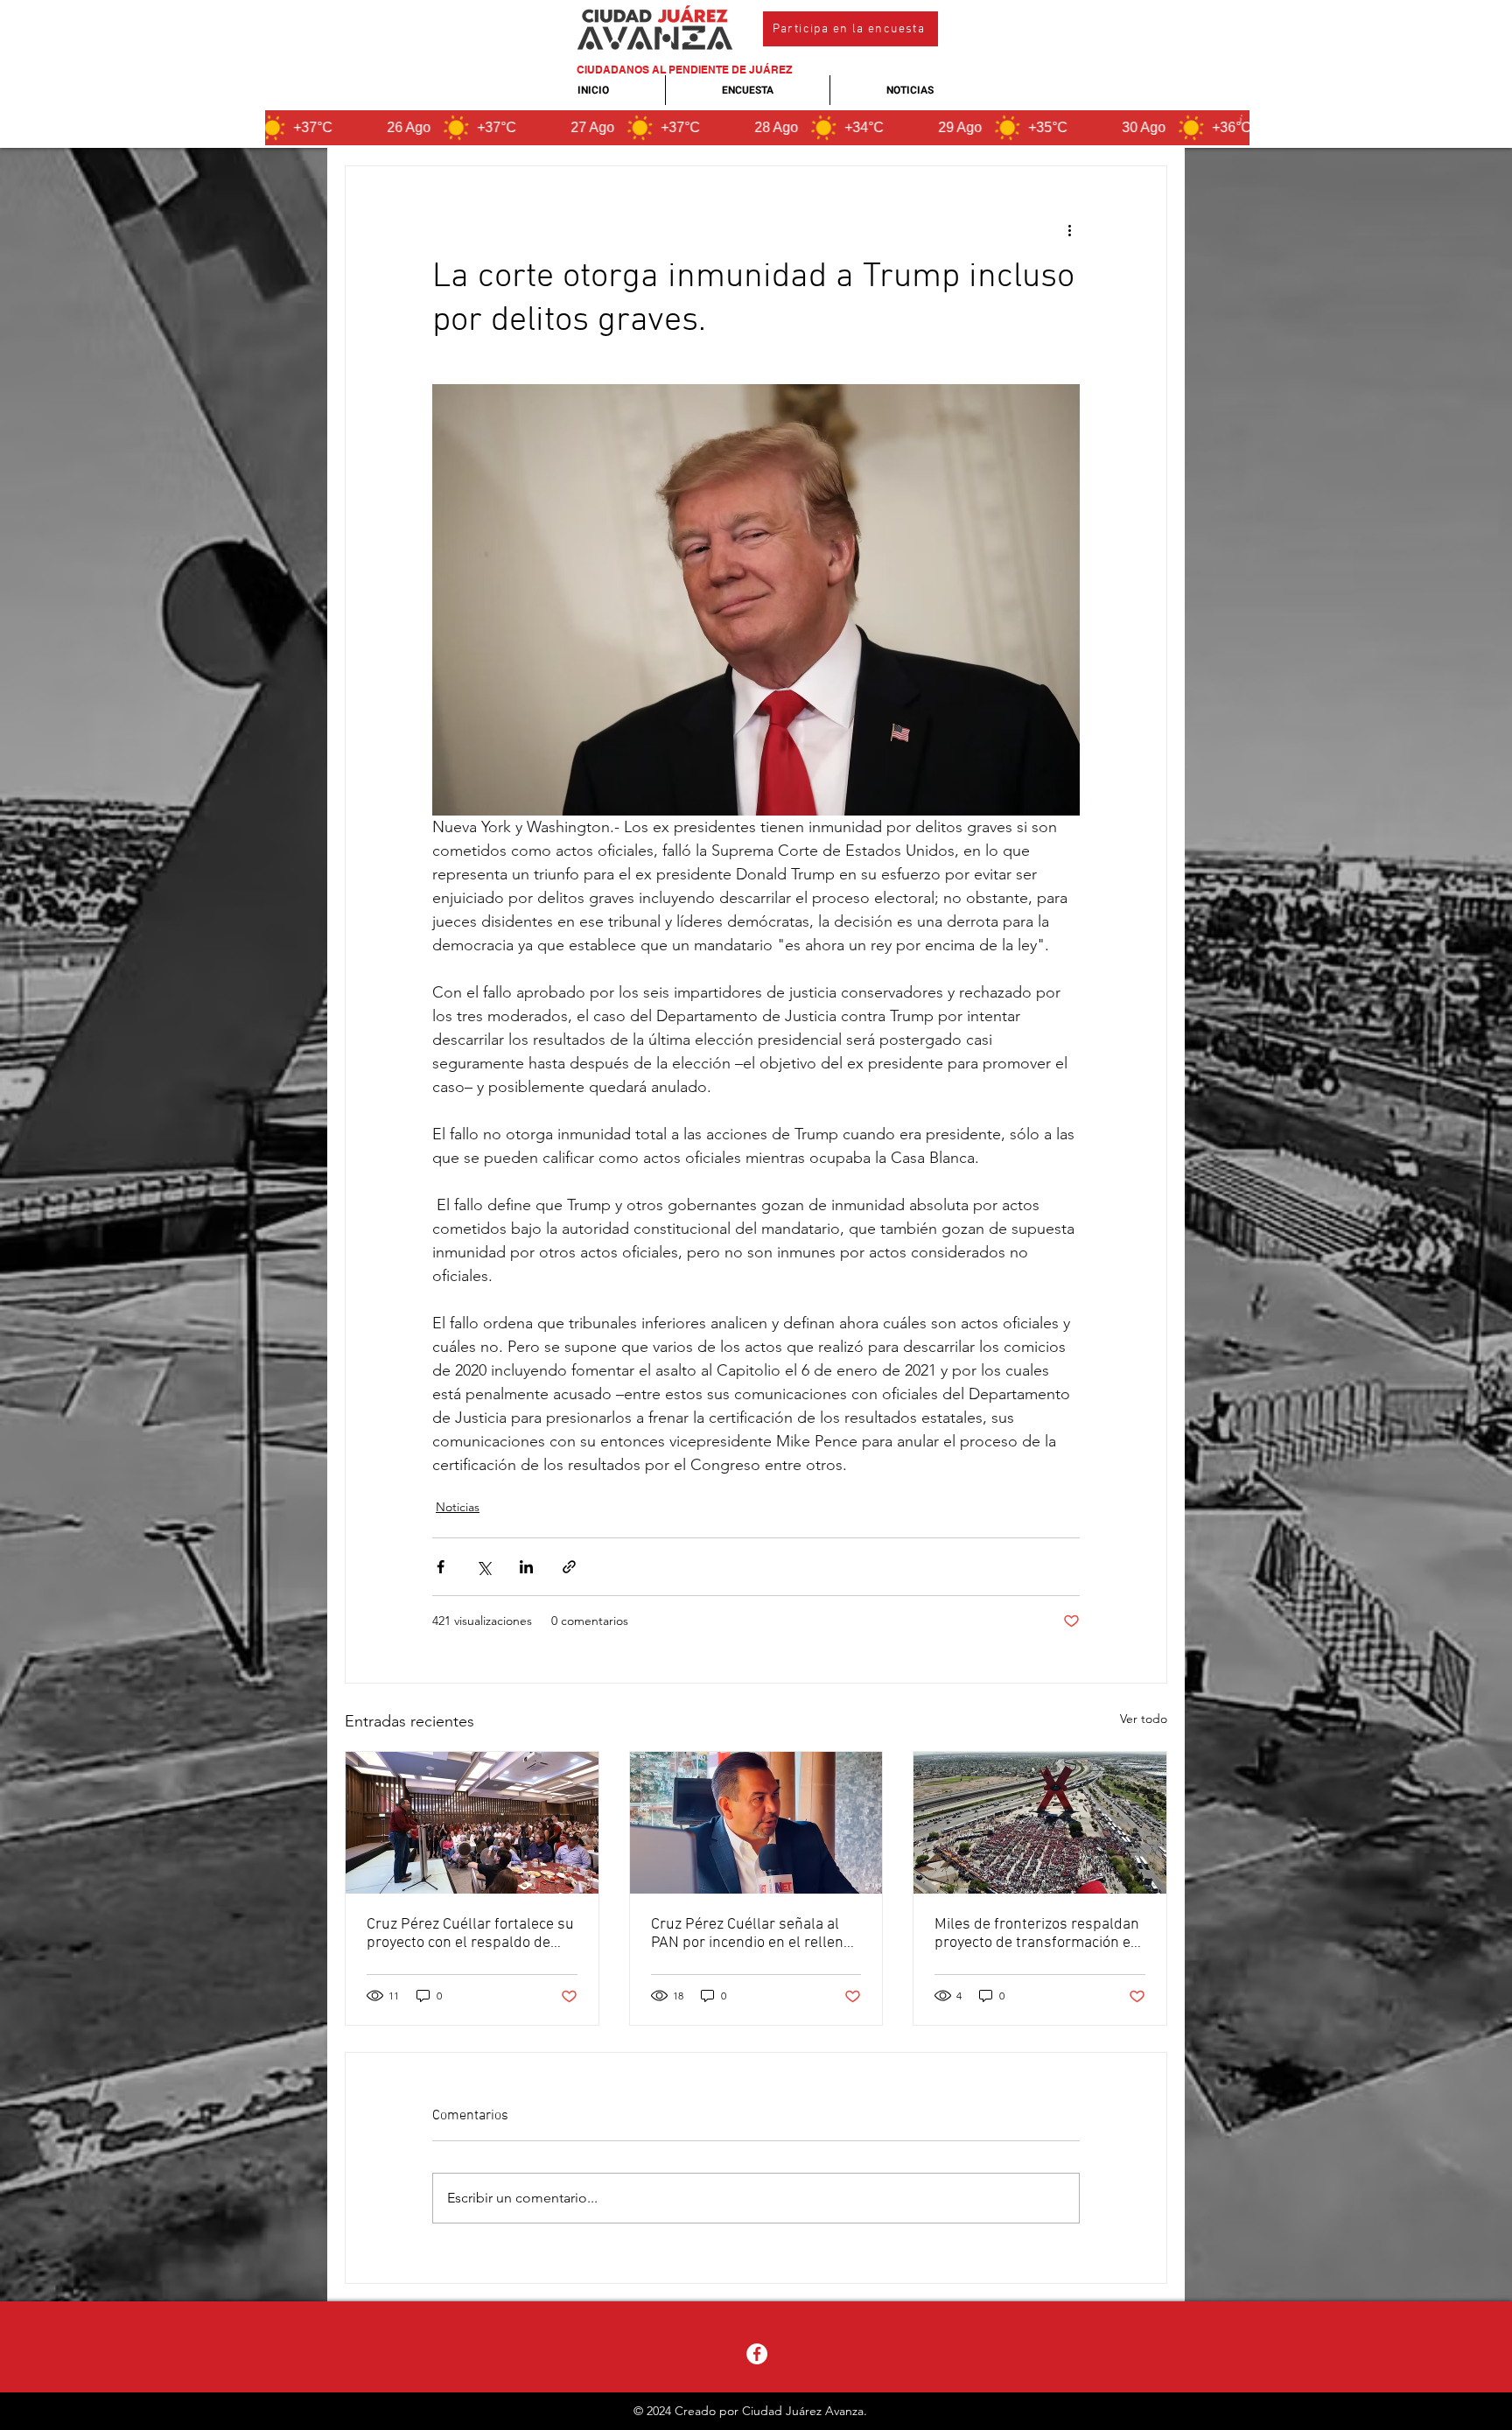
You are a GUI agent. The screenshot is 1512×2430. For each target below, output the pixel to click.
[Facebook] (757, 2354)
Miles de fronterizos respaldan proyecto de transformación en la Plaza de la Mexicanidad (1037, 1934)
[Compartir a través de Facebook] (441, 1567)
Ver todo (1144, 1719)
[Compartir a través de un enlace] (569, 1567)
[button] (850, 29)
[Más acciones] (1069, 229)
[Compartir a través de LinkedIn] (526, 1567)
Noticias (458, 1507)
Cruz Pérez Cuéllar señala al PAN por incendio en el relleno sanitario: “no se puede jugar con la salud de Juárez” (751, 1934)
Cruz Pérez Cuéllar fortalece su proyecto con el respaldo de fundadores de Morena (470, 1934)
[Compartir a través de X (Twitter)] (483, 1567)
